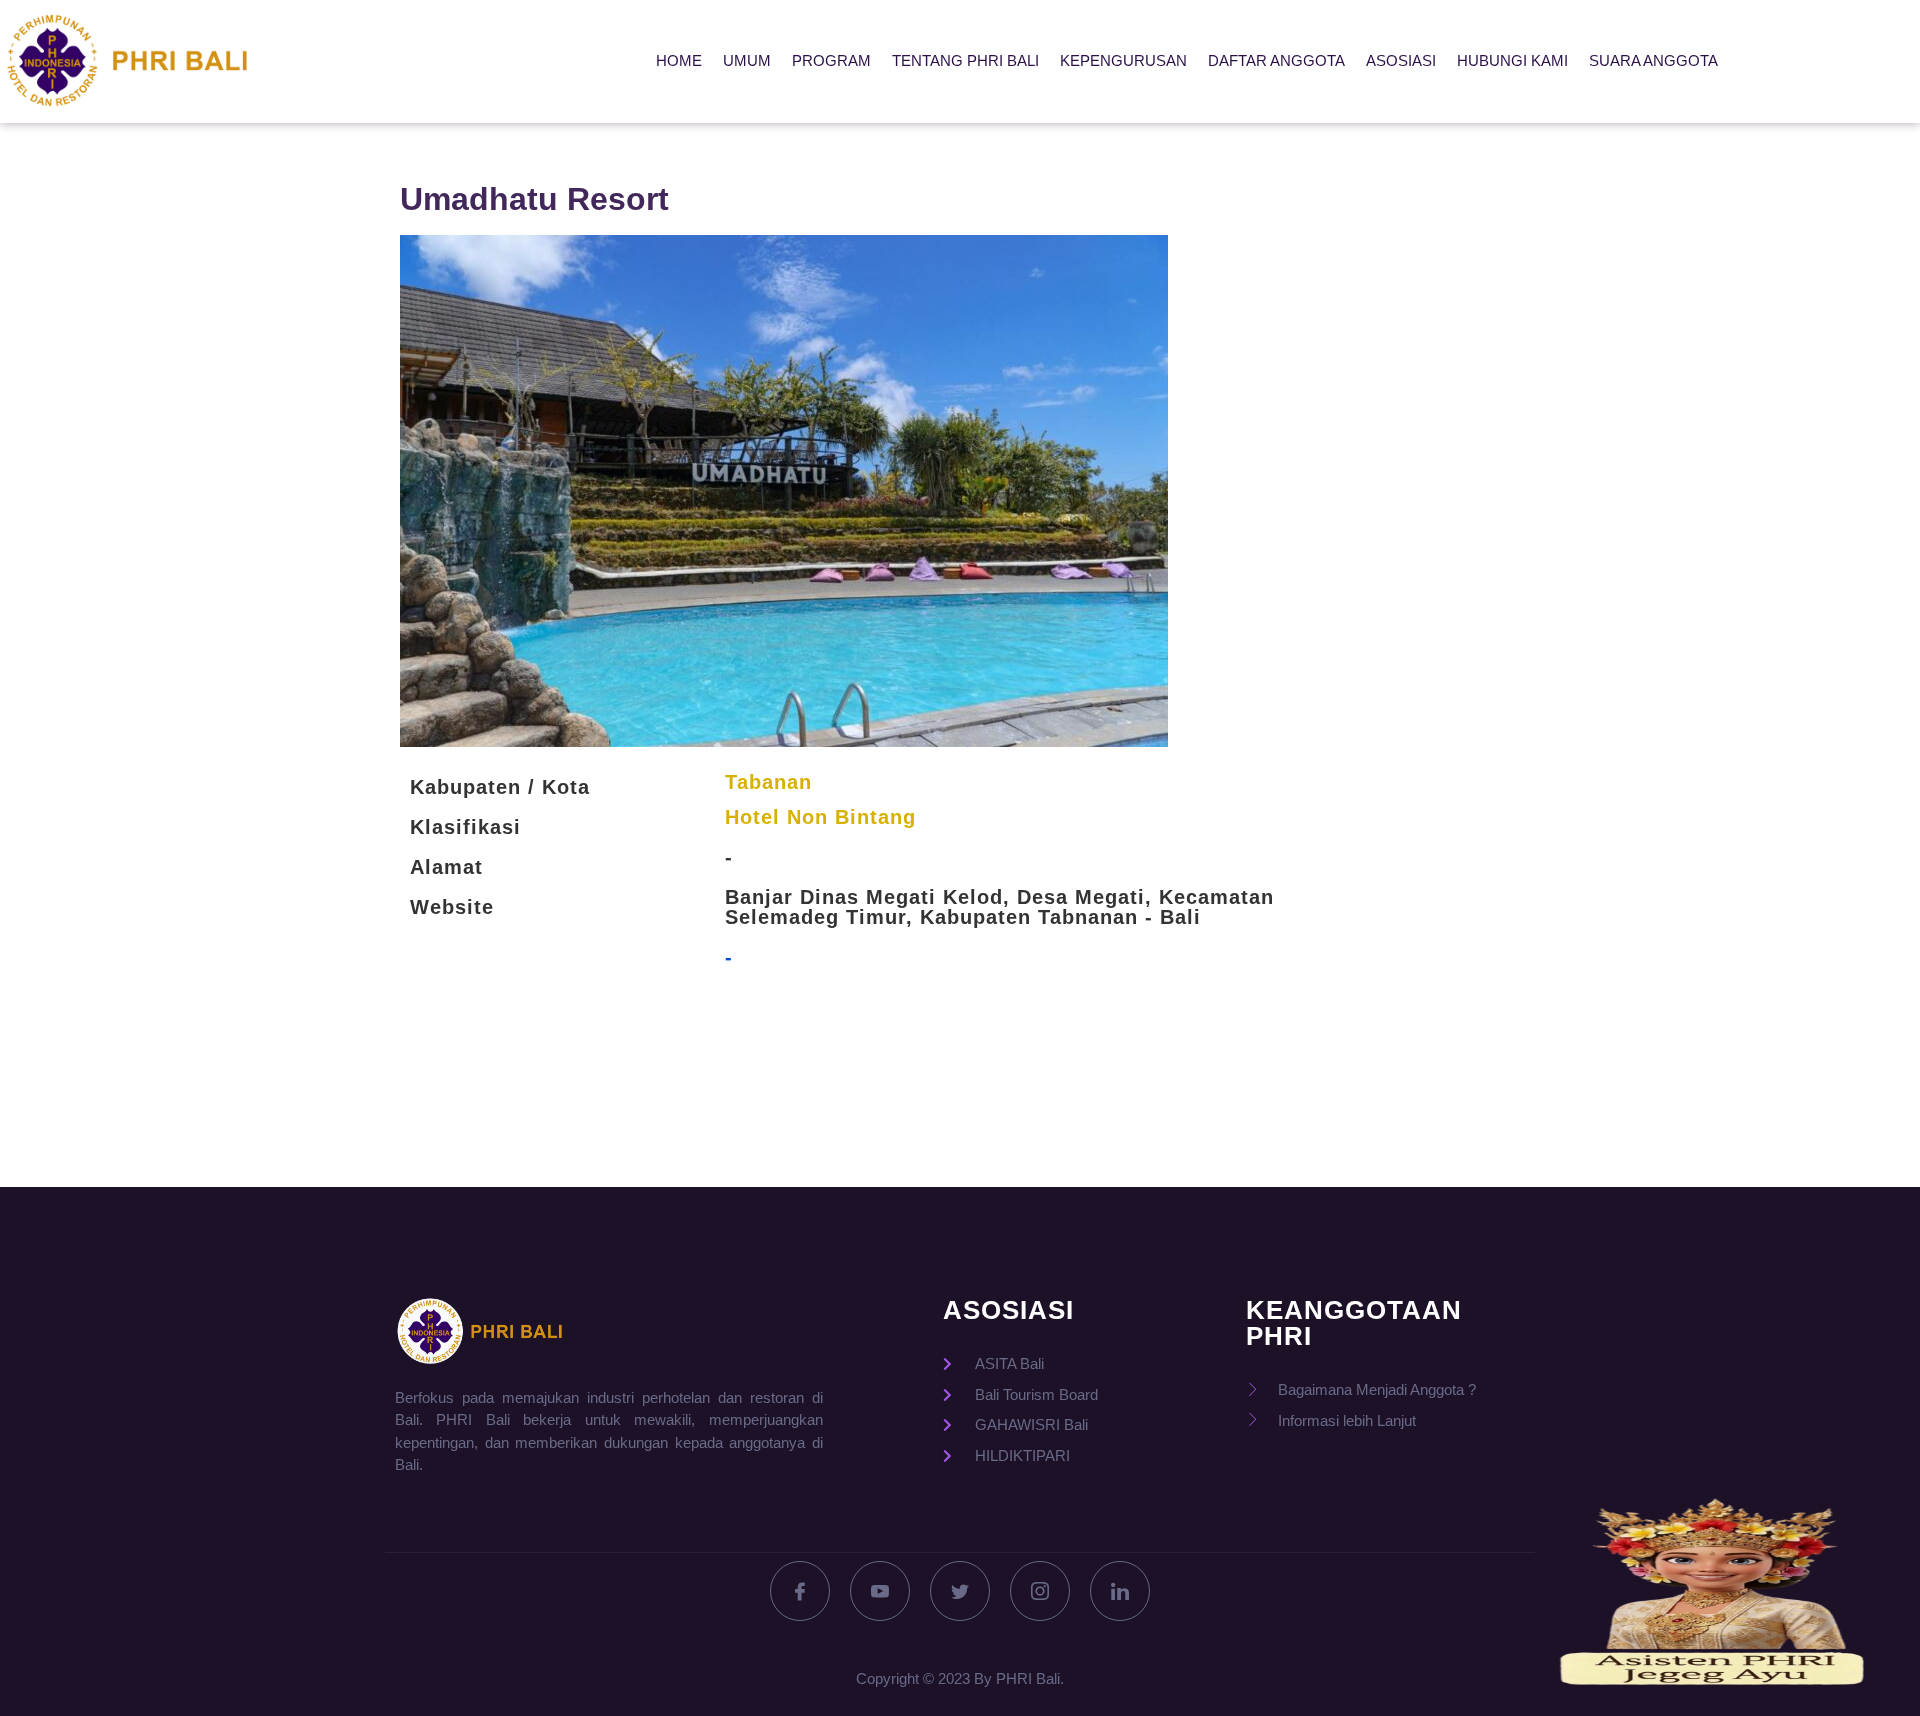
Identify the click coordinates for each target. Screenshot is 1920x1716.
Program (831, 60)
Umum (747, 60)
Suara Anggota (1653, 60)
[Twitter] (960, 1591)
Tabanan (768, 782)
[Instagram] (1040, 1591)
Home (679, 60)
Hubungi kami (1512, 60)
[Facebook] (800, 1591)
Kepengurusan (1123, 60)
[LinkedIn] (1120, 1591)
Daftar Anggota (1276, 60)
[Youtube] (880, 1591)
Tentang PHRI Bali (965, 60)
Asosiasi (1401, 60)
